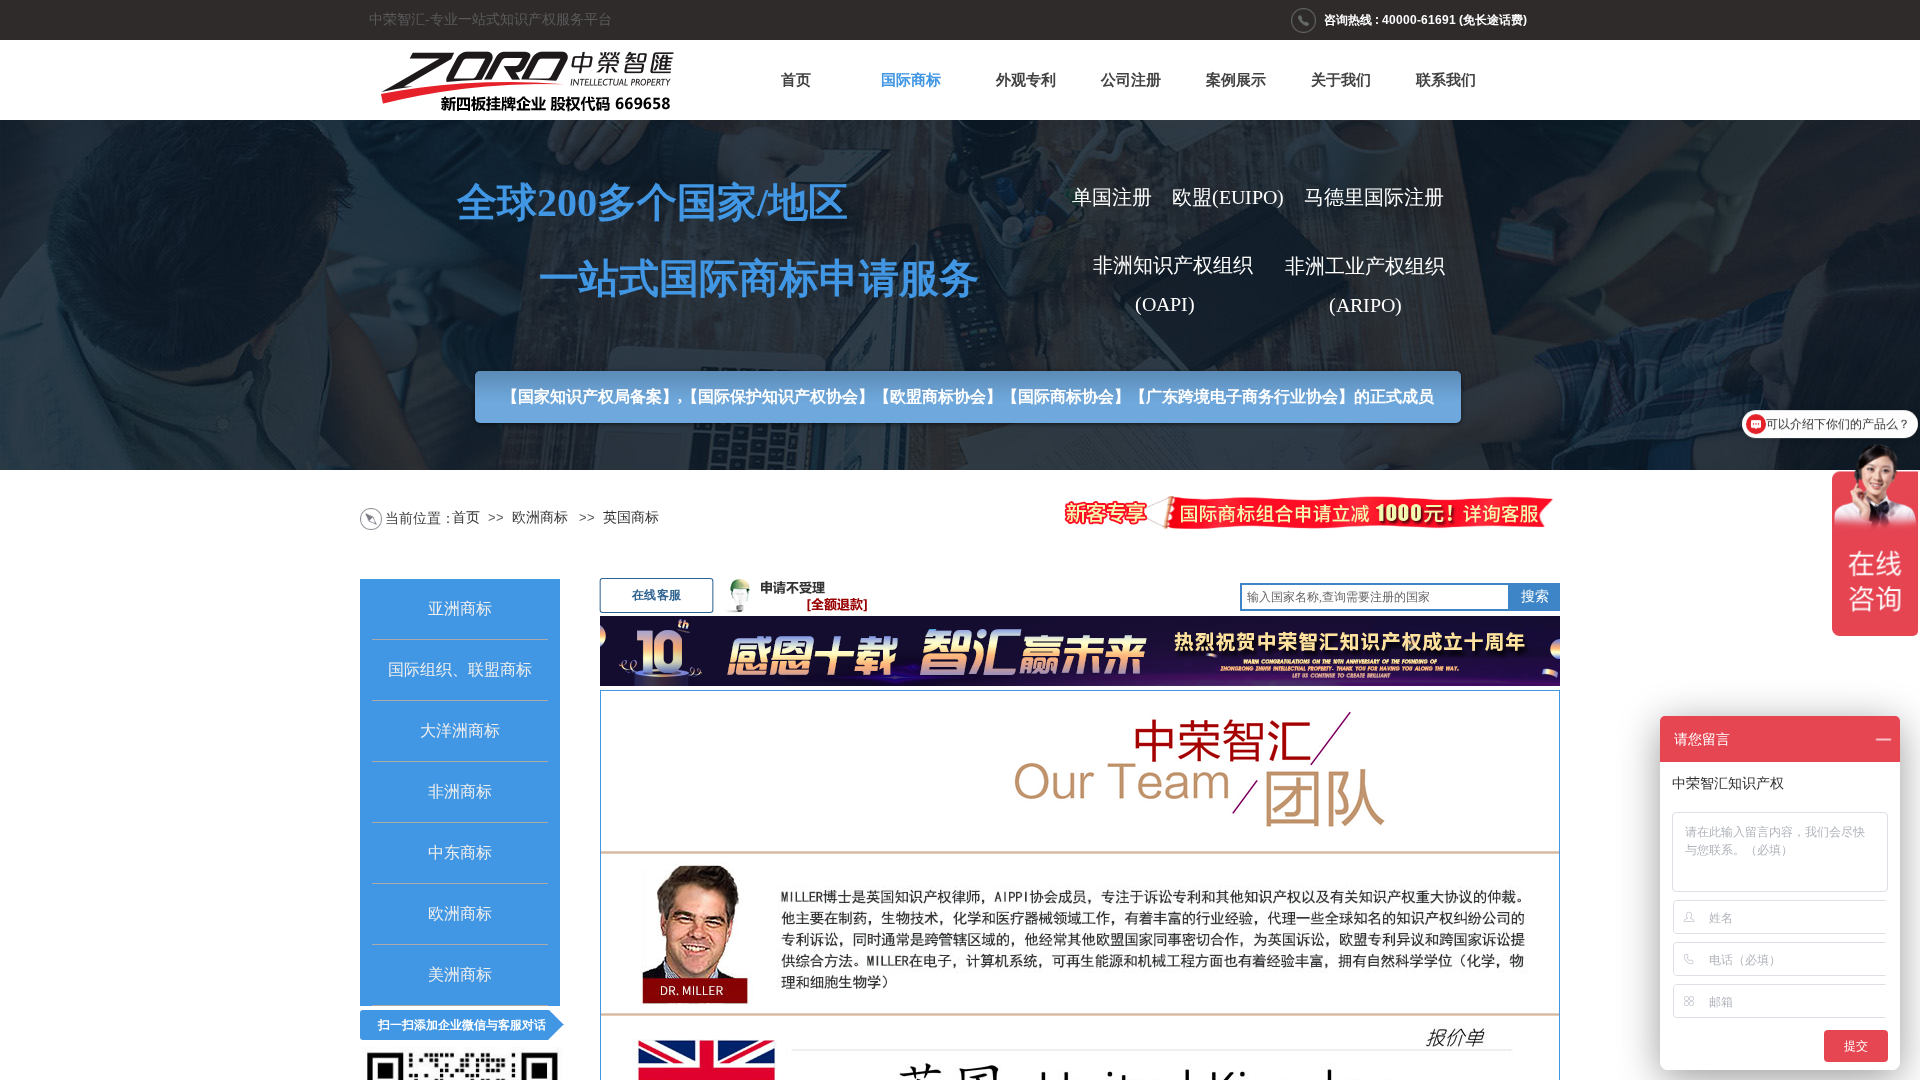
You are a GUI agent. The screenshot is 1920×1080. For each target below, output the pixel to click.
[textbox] (1375, 597)
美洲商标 (460, 974)
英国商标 (631, 517)
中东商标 (460, 852)
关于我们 (1341, 80)
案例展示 (1236, 80)
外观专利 (1026, 80)
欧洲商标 (540, 517)
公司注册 (1131, 80)
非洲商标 (460, 791)
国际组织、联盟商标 (460, 669)
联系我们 (1446, 80)
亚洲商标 (460, 608)
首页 (796, 80)
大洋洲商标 (460, 730)
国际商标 (911, 80)
